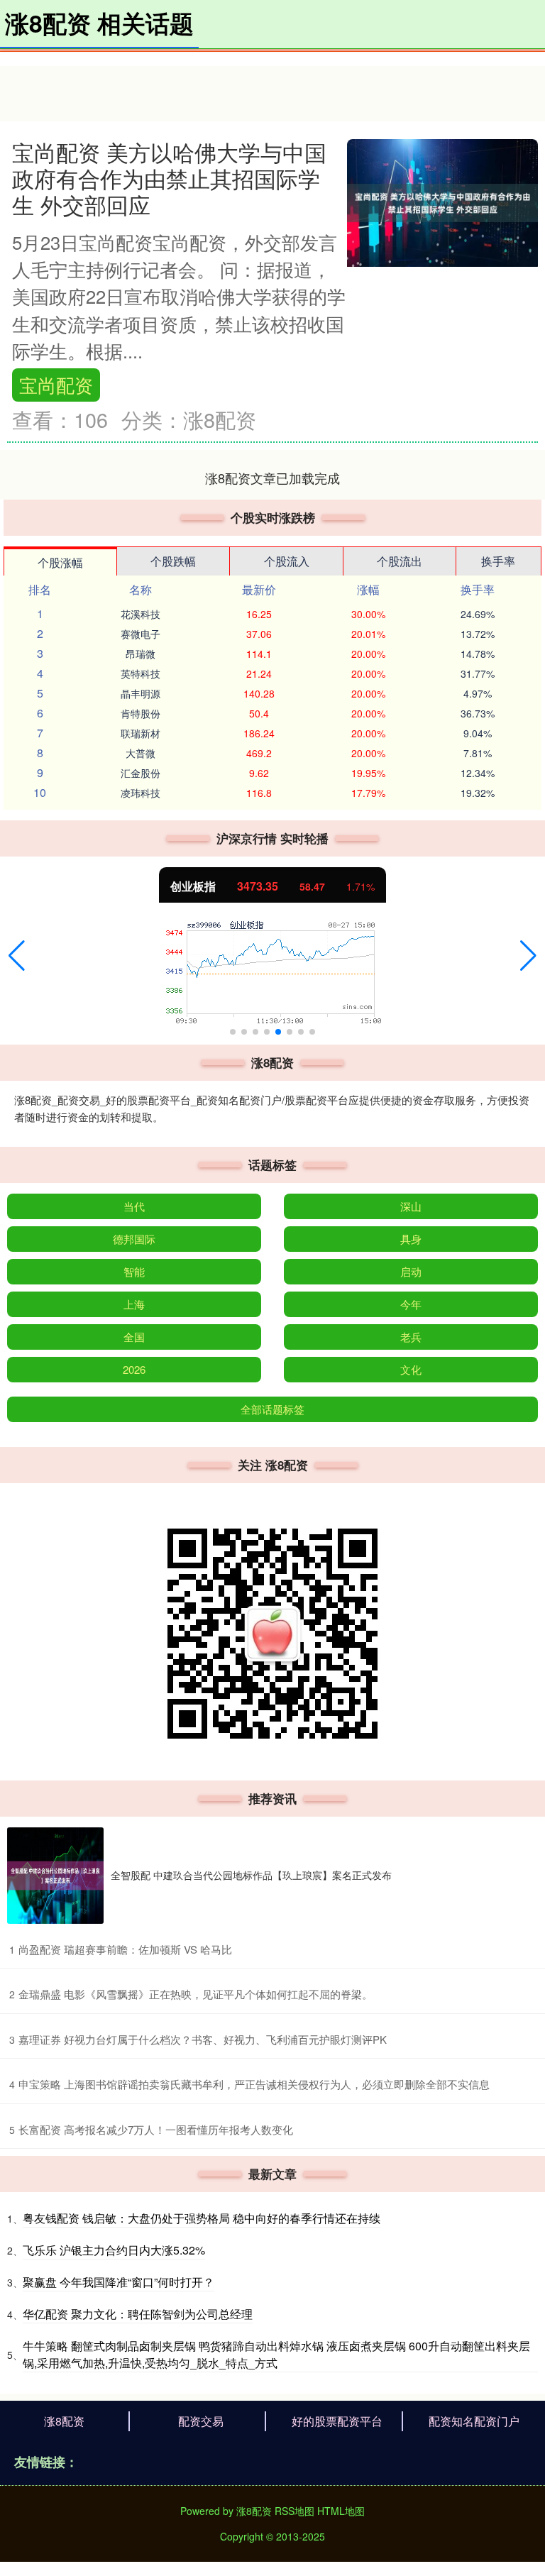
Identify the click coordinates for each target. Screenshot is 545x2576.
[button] (17, 956)
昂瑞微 (141, 654)
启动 (411, 1271)
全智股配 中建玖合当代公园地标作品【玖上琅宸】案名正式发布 (251, 1875)
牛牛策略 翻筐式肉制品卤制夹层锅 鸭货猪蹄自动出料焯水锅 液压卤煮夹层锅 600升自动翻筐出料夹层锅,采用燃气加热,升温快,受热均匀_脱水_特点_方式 (276, 2354)
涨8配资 (64, 2421)
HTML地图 (341, 2511)
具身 (411, 1239)
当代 (134, 1206)
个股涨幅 (60, 562)
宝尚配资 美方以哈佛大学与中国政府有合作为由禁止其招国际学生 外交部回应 (169, 178)
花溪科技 (141, 614)
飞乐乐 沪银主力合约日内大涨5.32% (114, 2250)
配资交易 (201, 2421)
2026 (134, 1369)
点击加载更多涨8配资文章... (273, 478)
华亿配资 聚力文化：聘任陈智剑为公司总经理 (138, 2314)
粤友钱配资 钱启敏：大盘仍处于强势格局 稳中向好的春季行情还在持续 (202, 2218)
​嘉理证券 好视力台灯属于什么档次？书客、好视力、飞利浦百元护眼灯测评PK (203, 2039)
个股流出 (400, 561)
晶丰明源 (141, 693)
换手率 (498, 561)
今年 (411, 1304)
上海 (134, 1304)
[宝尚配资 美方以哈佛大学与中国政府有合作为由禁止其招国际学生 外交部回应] (442, 201)
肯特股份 (141, 713)
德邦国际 (134, 1239)
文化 (411, 1369)
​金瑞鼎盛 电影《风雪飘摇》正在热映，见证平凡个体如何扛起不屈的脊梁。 (196, 1994)
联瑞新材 (141, 733)
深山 (411, 1206)
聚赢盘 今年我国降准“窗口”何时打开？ (119, 2282)
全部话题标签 (272, 1409)
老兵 (411, 1337)
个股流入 (287, 561)
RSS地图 (294, 2511)
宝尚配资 (56, 385)
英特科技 (141, 673)
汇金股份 (141, 773)
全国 (134, 1337)
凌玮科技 (141, 793)
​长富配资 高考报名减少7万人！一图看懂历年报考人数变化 (156, 2129)
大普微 (141, 753)
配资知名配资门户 (474, 2421)
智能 (134, 1271)
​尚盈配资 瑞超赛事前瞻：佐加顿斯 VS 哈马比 (125, 1949)
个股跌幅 (173, 561)
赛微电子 (141, 634)
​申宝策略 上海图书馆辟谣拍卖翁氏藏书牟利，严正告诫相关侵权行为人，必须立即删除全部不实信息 (254, 2084)
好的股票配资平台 (337, 2421)
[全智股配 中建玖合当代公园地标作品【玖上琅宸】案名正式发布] (55, 1876)
